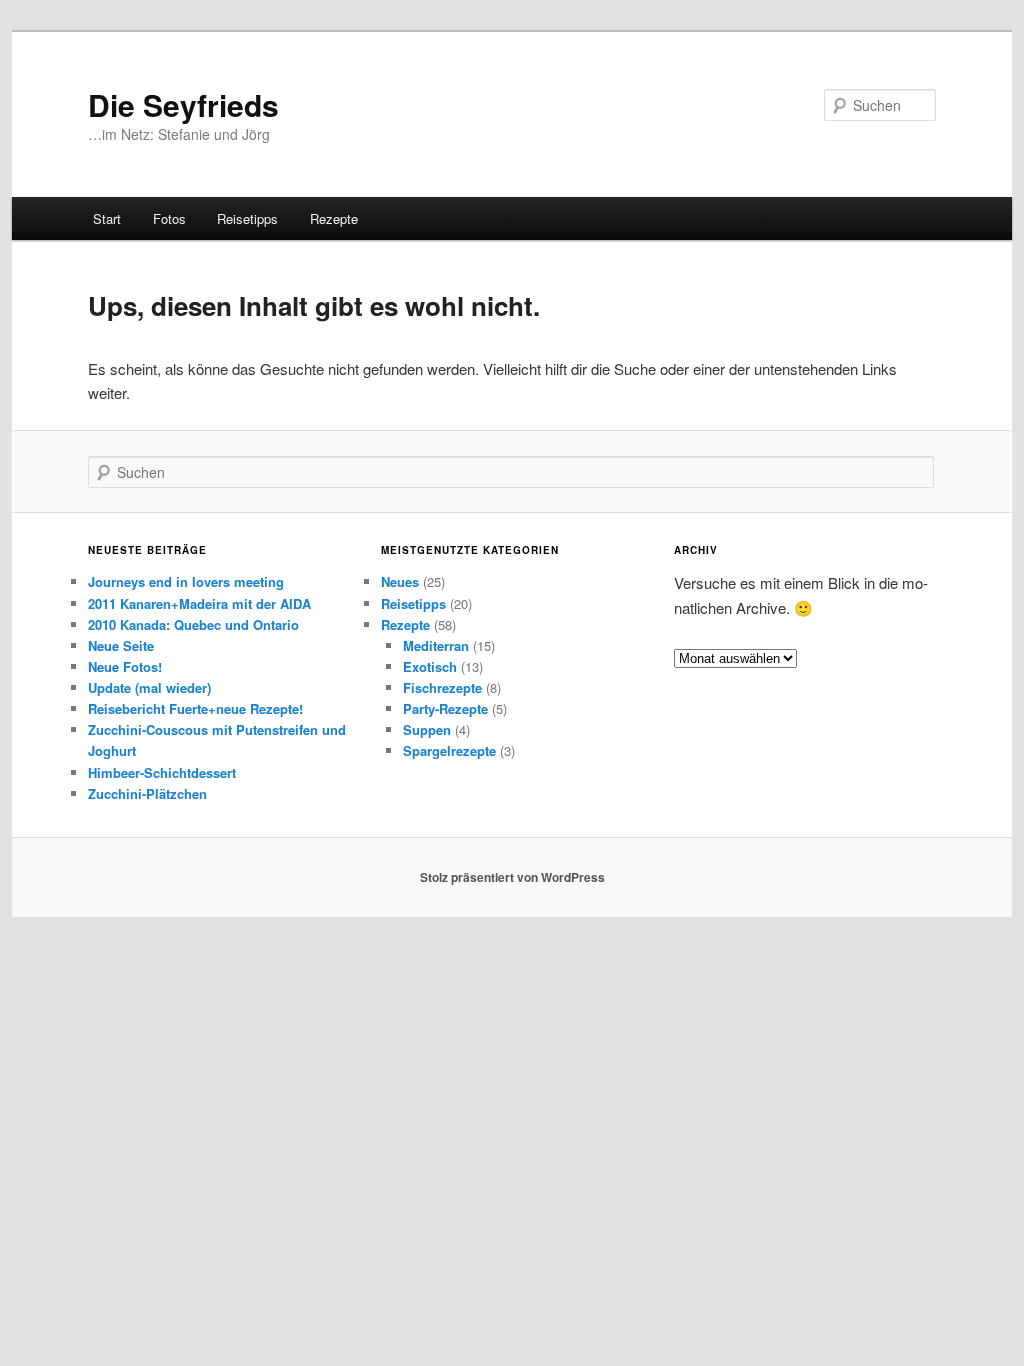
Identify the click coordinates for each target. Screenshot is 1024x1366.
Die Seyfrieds (183, 104)
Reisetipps (247, 218)
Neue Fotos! (125, 666)
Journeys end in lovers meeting (186, 581)
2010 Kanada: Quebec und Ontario (193, 624)
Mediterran (436, 645)
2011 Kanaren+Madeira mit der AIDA (199, 603)
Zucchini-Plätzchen (147, 793)
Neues (400, 581)
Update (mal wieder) (149, 687)
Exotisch (430, 666)
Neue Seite (121, 645)
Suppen (427, 729)
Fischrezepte (442, 687)
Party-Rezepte (445, 708)
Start (107, 218)
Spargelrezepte (449, 750)
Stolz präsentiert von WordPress (512, 877)
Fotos (169, 218)
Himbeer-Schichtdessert (162, 772)
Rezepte (334, 218)
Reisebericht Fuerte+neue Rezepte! (195, 708)
